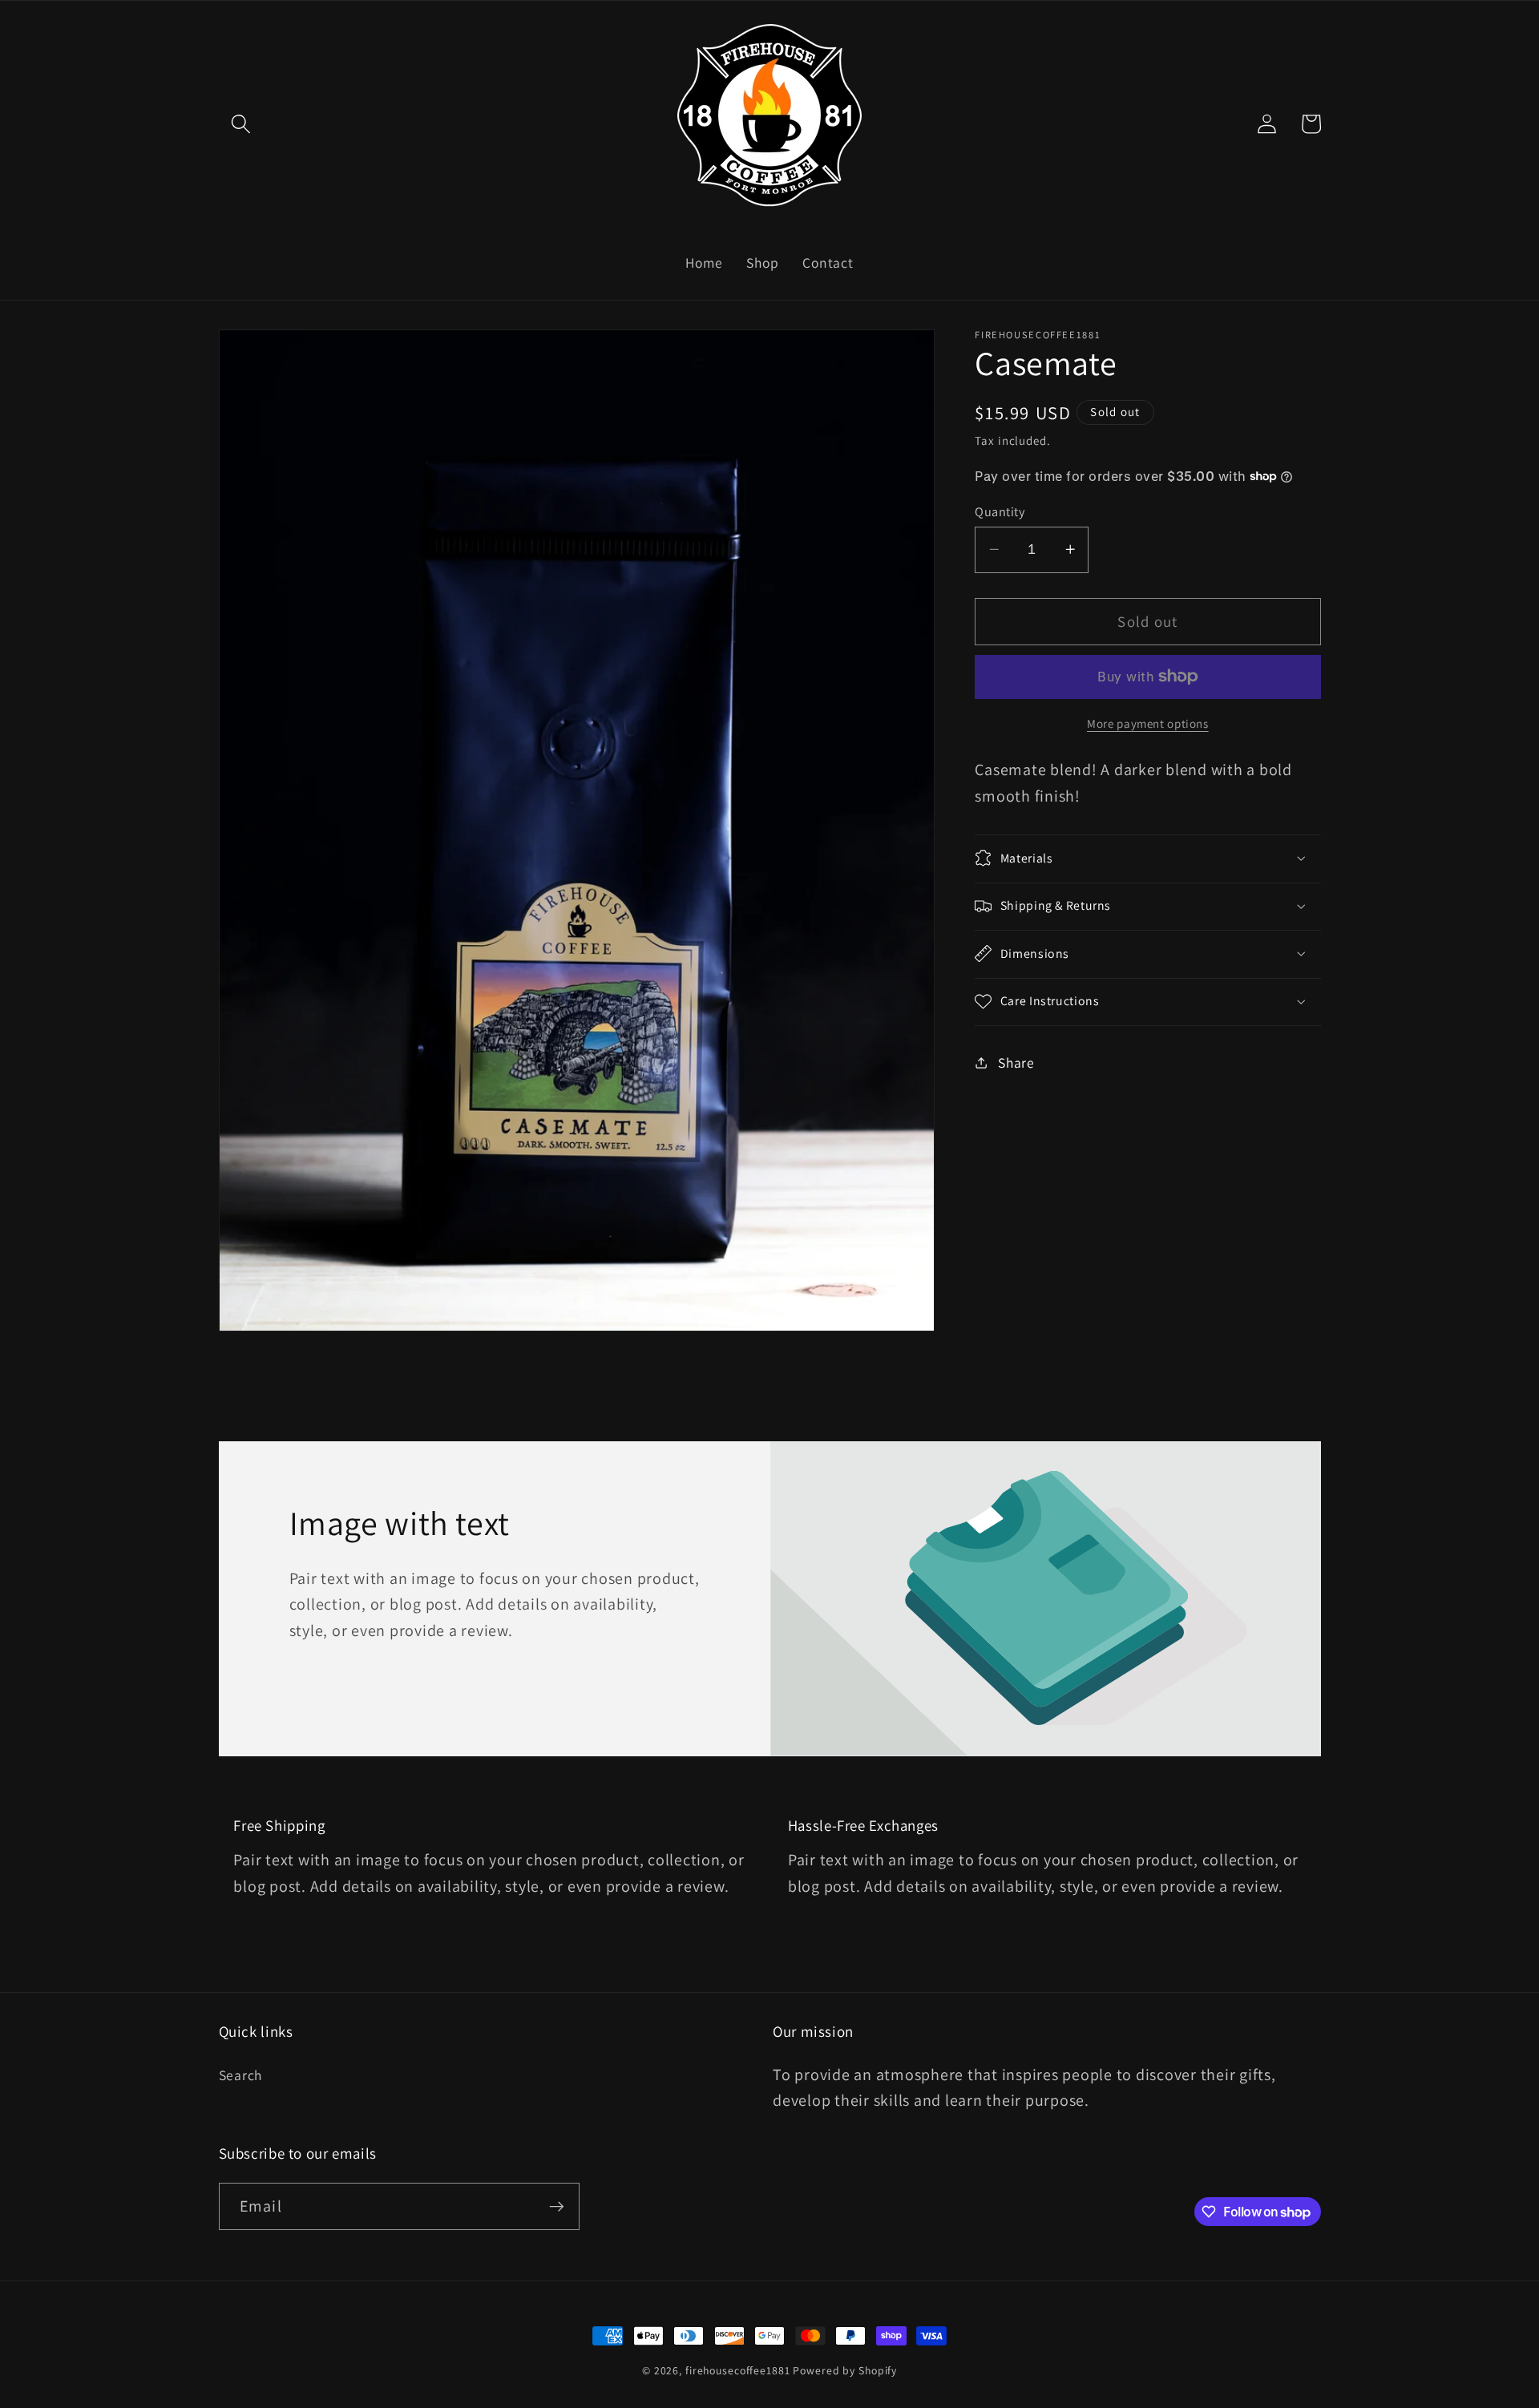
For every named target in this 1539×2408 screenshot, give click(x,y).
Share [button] (1016, 1062)
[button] (241, 124)
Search (241, 2074)
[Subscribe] (557, 2207)
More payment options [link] (1148, 723)
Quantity (1000, 511)
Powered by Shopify (845, 2370)
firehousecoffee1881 (738, 2370)
